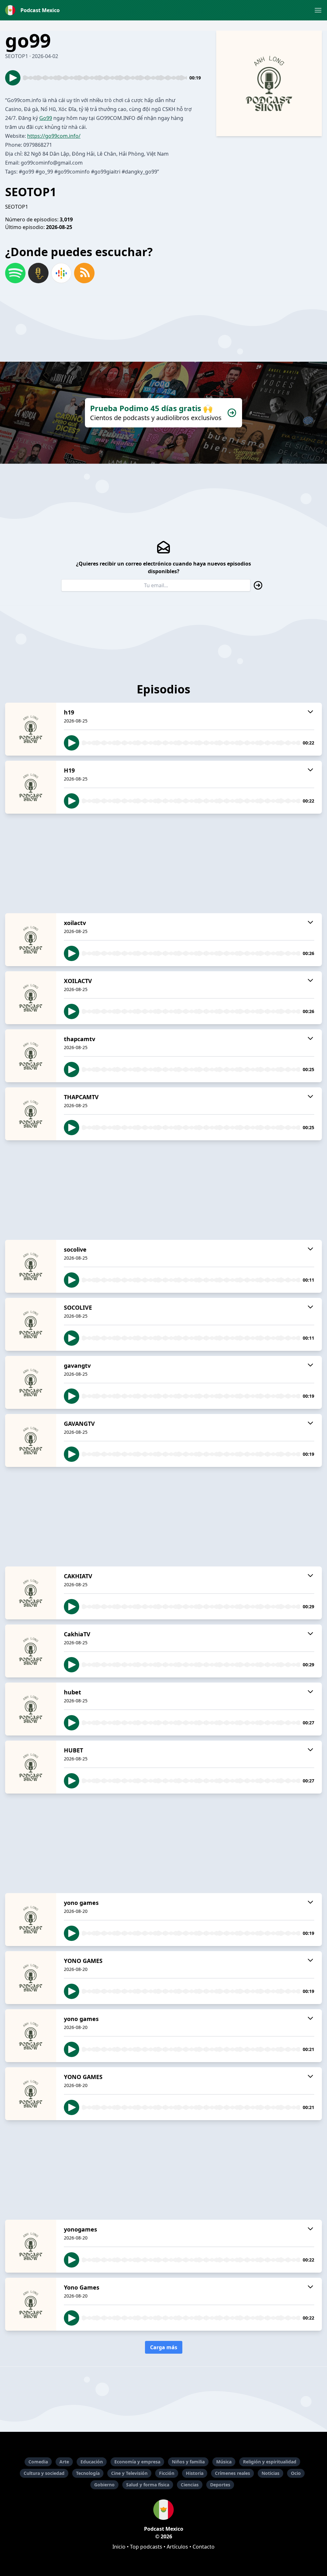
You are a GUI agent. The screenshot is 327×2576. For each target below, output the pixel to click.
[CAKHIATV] (31, 1593)
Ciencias (190, 2485)
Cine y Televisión (129, 2473)
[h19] (31, 729)
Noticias (270, 2473)
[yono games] (31, 1920)
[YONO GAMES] (31, 1978)
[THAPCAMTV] (31, 1114)
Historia (195, 2473)
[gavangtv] (31, 1382)
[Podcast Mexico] (163, 2510)
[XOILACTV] (31, 998)
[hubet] (31, 1709)
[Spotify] (15, 273)
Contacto (204, 2547)
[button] (318, 10)
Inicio (119, 2547)
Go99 (46, 118)
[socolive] (31, 1266)
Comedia (38, 2462)
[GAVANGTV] (31, 1440)
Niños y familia (188, 2462)
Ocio (296, 2473)
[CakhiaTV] (31, 1651)
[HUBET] (31, 1767)
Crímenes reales (232, 2473)
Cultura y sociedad (44, 2473)
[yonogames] (31, 2246)
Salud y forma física (148, 2485)
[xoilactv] (31, 940)
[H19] (31, 787)
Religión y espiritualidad (270, 2462)
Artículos (177, 2547)
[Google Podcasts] (61, 273)
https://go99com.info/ (54, 136)
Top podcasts (146, 2547)
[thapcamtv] (31, 1056)
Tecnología (88, 2473)
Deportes (220, 2485)
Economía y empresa (137, 2462)
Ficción (167, 2473)
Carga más (164, 2347)
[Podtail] (38, 273)
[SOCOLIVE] (31, 1324)
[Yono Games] (31, 2304)
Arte (64, 2462)
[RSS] (84, 273)
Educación (92, 2462)
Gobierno (104, 2485)
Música (224, 2462)
